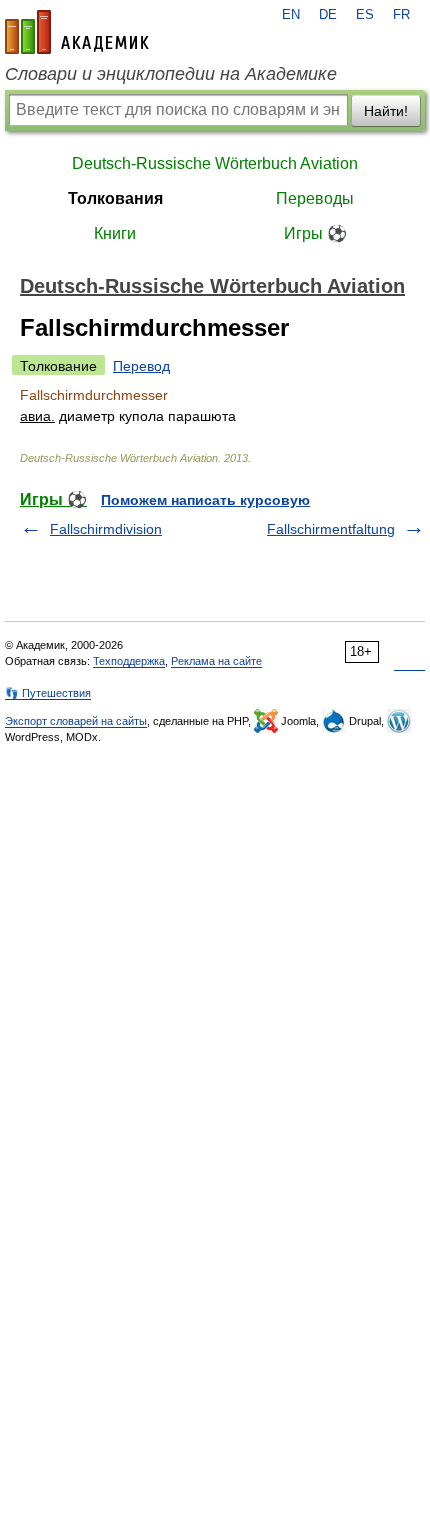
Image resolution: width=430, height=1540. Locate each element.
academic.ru (77, 32)
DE (328, 15)
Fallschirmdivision (106, 529)
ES (365, 15)
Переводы (315, 198)
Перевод (141, 366)
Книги (115, 233)
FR (401, 15)
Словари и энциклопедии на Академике (171, 74)
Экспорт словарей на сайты (76, 721)
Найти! (386, 111)
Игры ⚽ (315, 233)
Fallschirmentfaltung (331, 529)
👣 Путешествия (48, 693)
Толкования (115, 198)
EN (291, 15)
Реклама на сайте (216, 661)
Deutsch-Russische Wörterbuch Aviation (215, 163)
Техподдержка (129, 661)
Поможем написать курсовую (205, 500)
